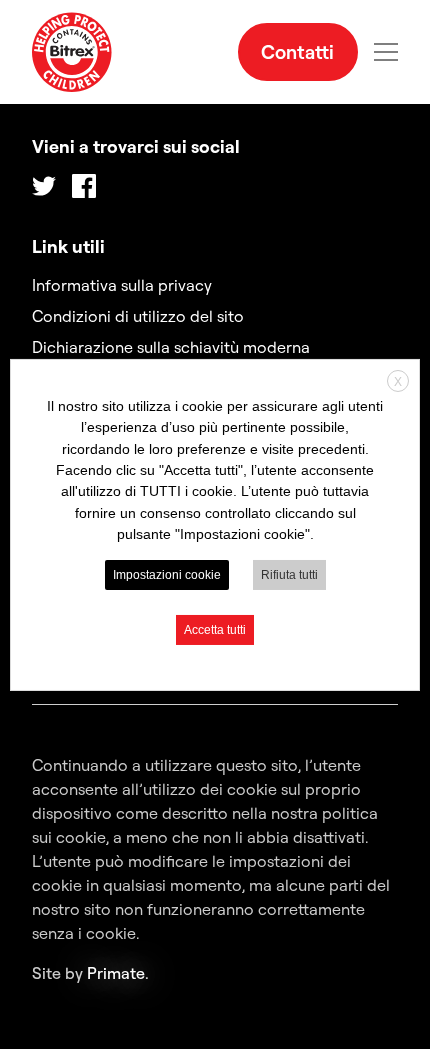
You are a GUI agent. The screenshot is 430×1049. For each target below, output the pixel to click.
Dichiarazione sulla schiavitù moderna (171, 347)
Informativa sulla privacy (122, 285)
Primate (116, 973)
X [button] (398, 381)
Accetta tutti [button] (215, 630)
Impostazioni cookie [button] (167, 575)
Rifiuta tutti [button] (289, 575)
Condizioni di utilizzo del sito (138, 316)
